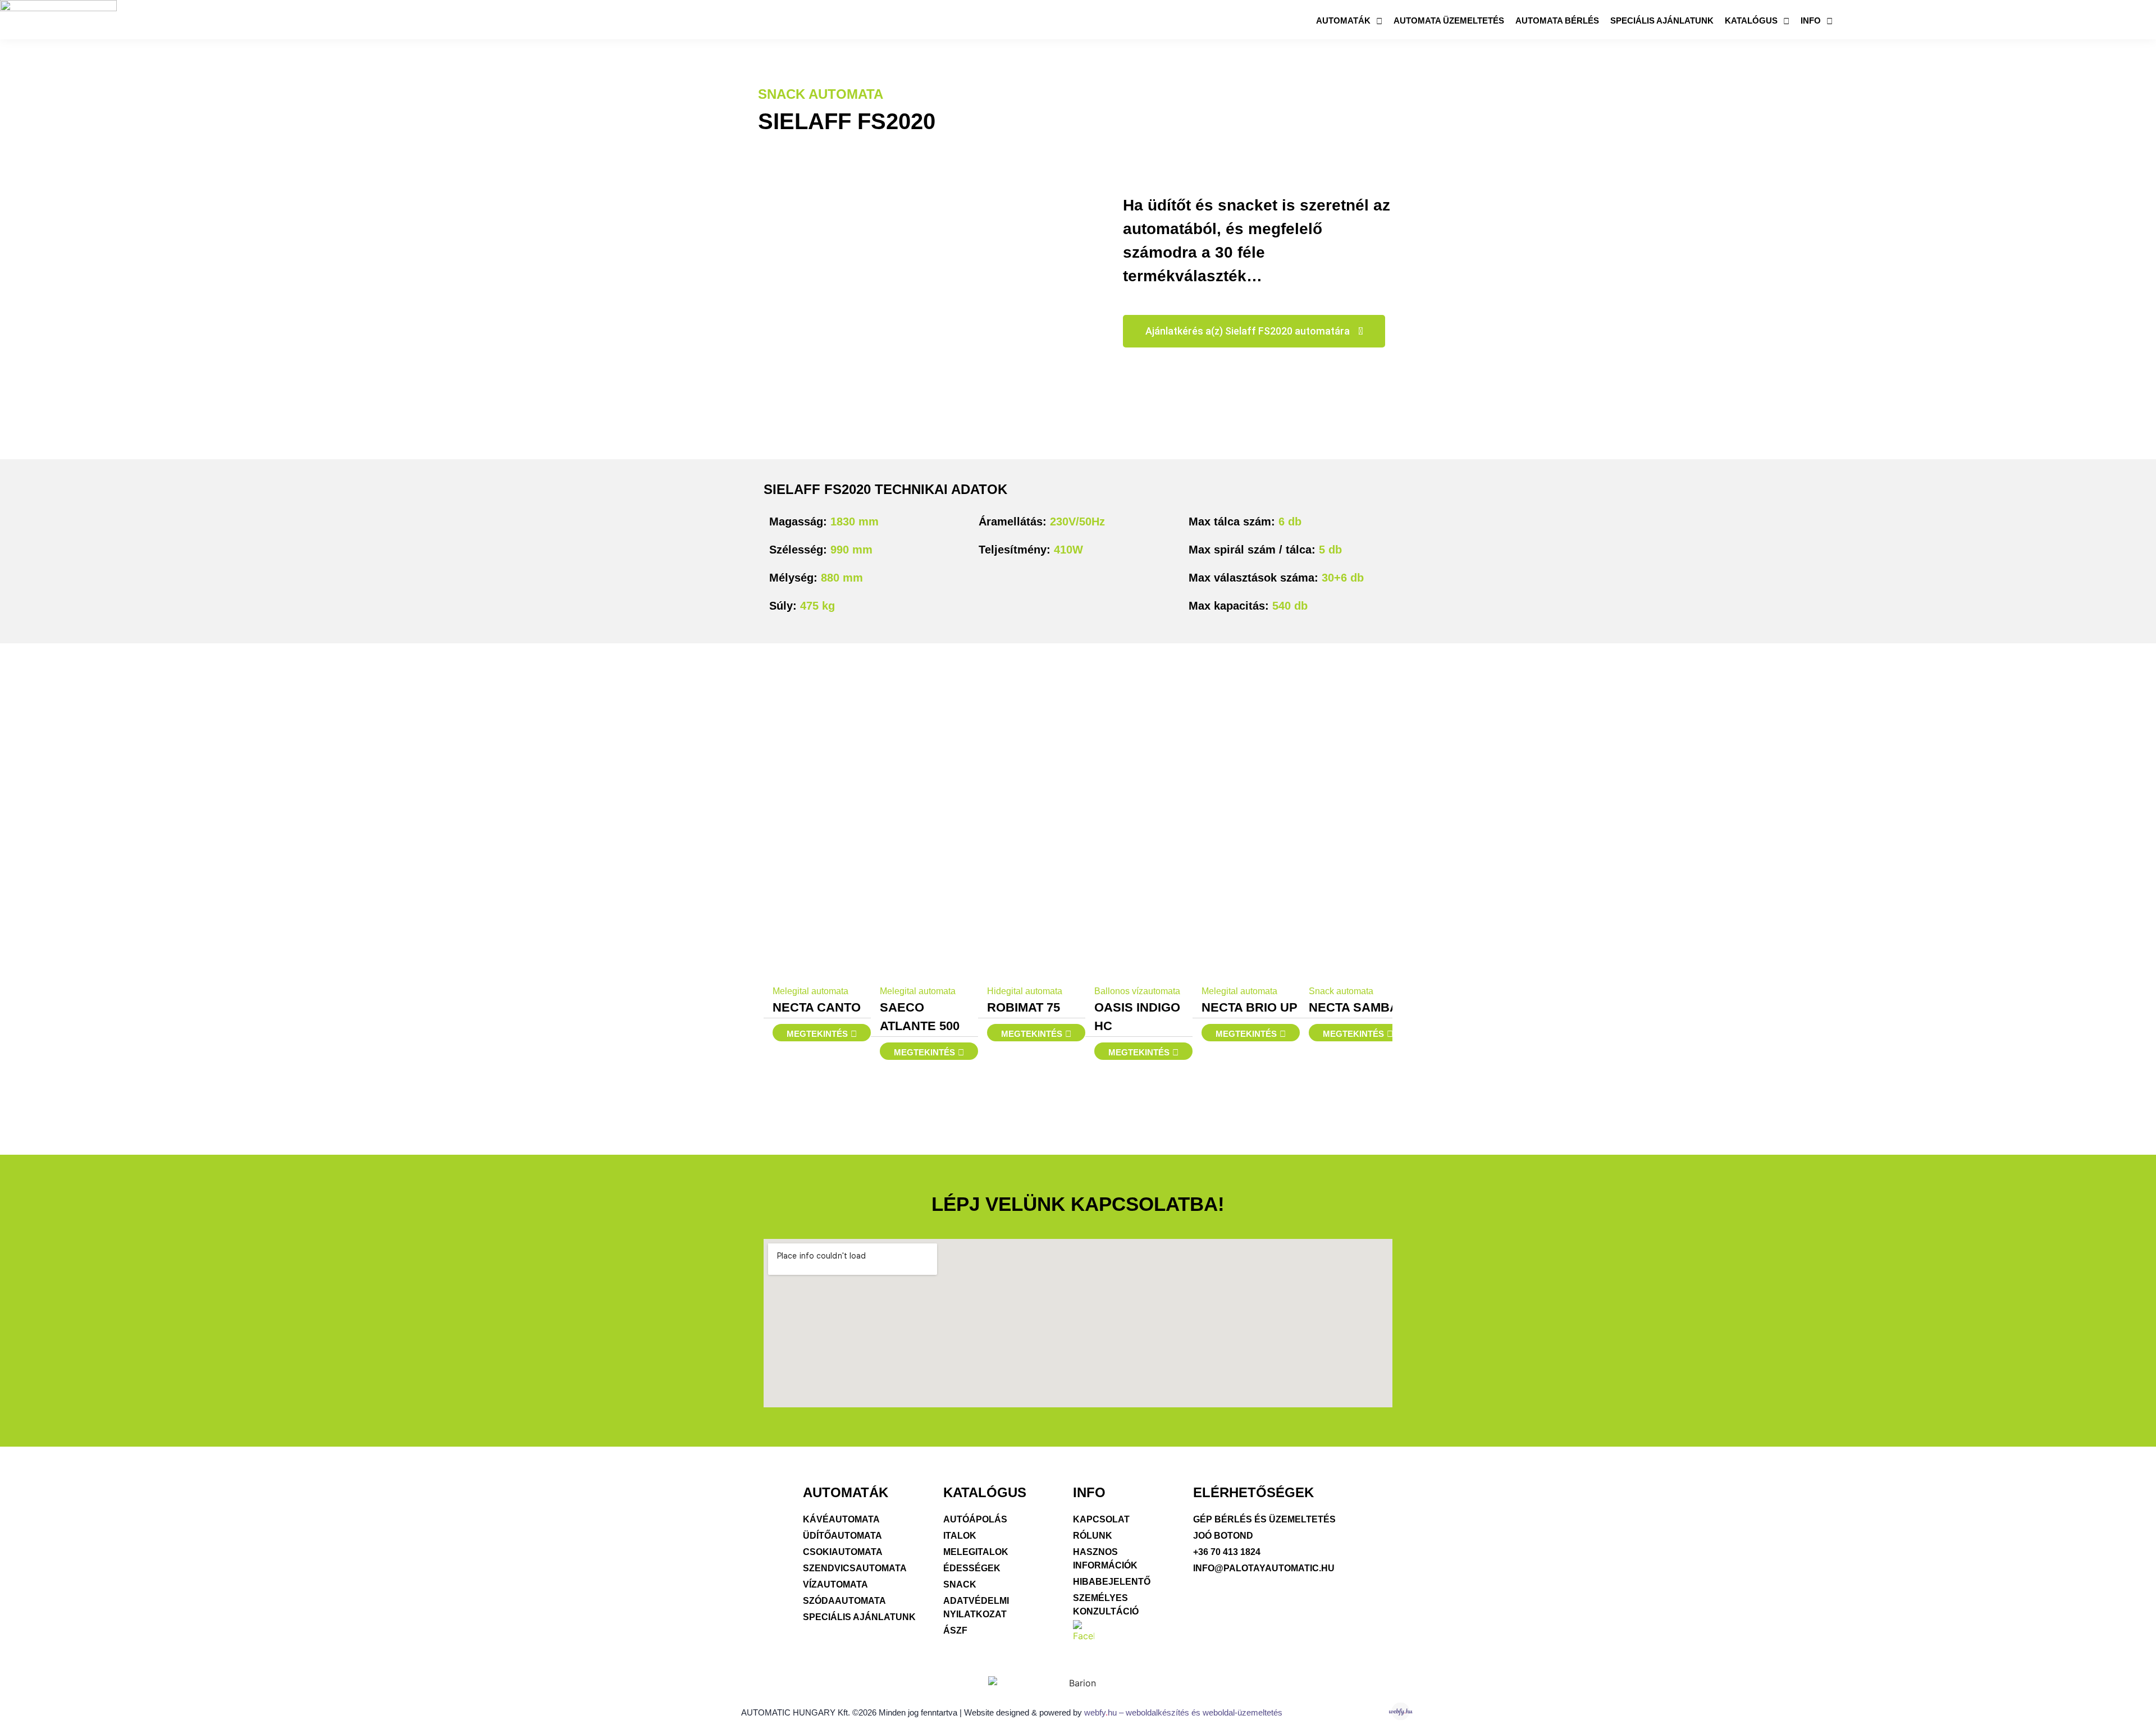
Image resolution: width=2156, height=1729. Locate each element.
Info (1811, 20)
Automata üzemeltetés (1449, 20)
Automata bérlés (1557, 20)
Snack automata (821, 94)
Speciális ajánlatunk (1662, 20)
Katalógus (1751, 20)
